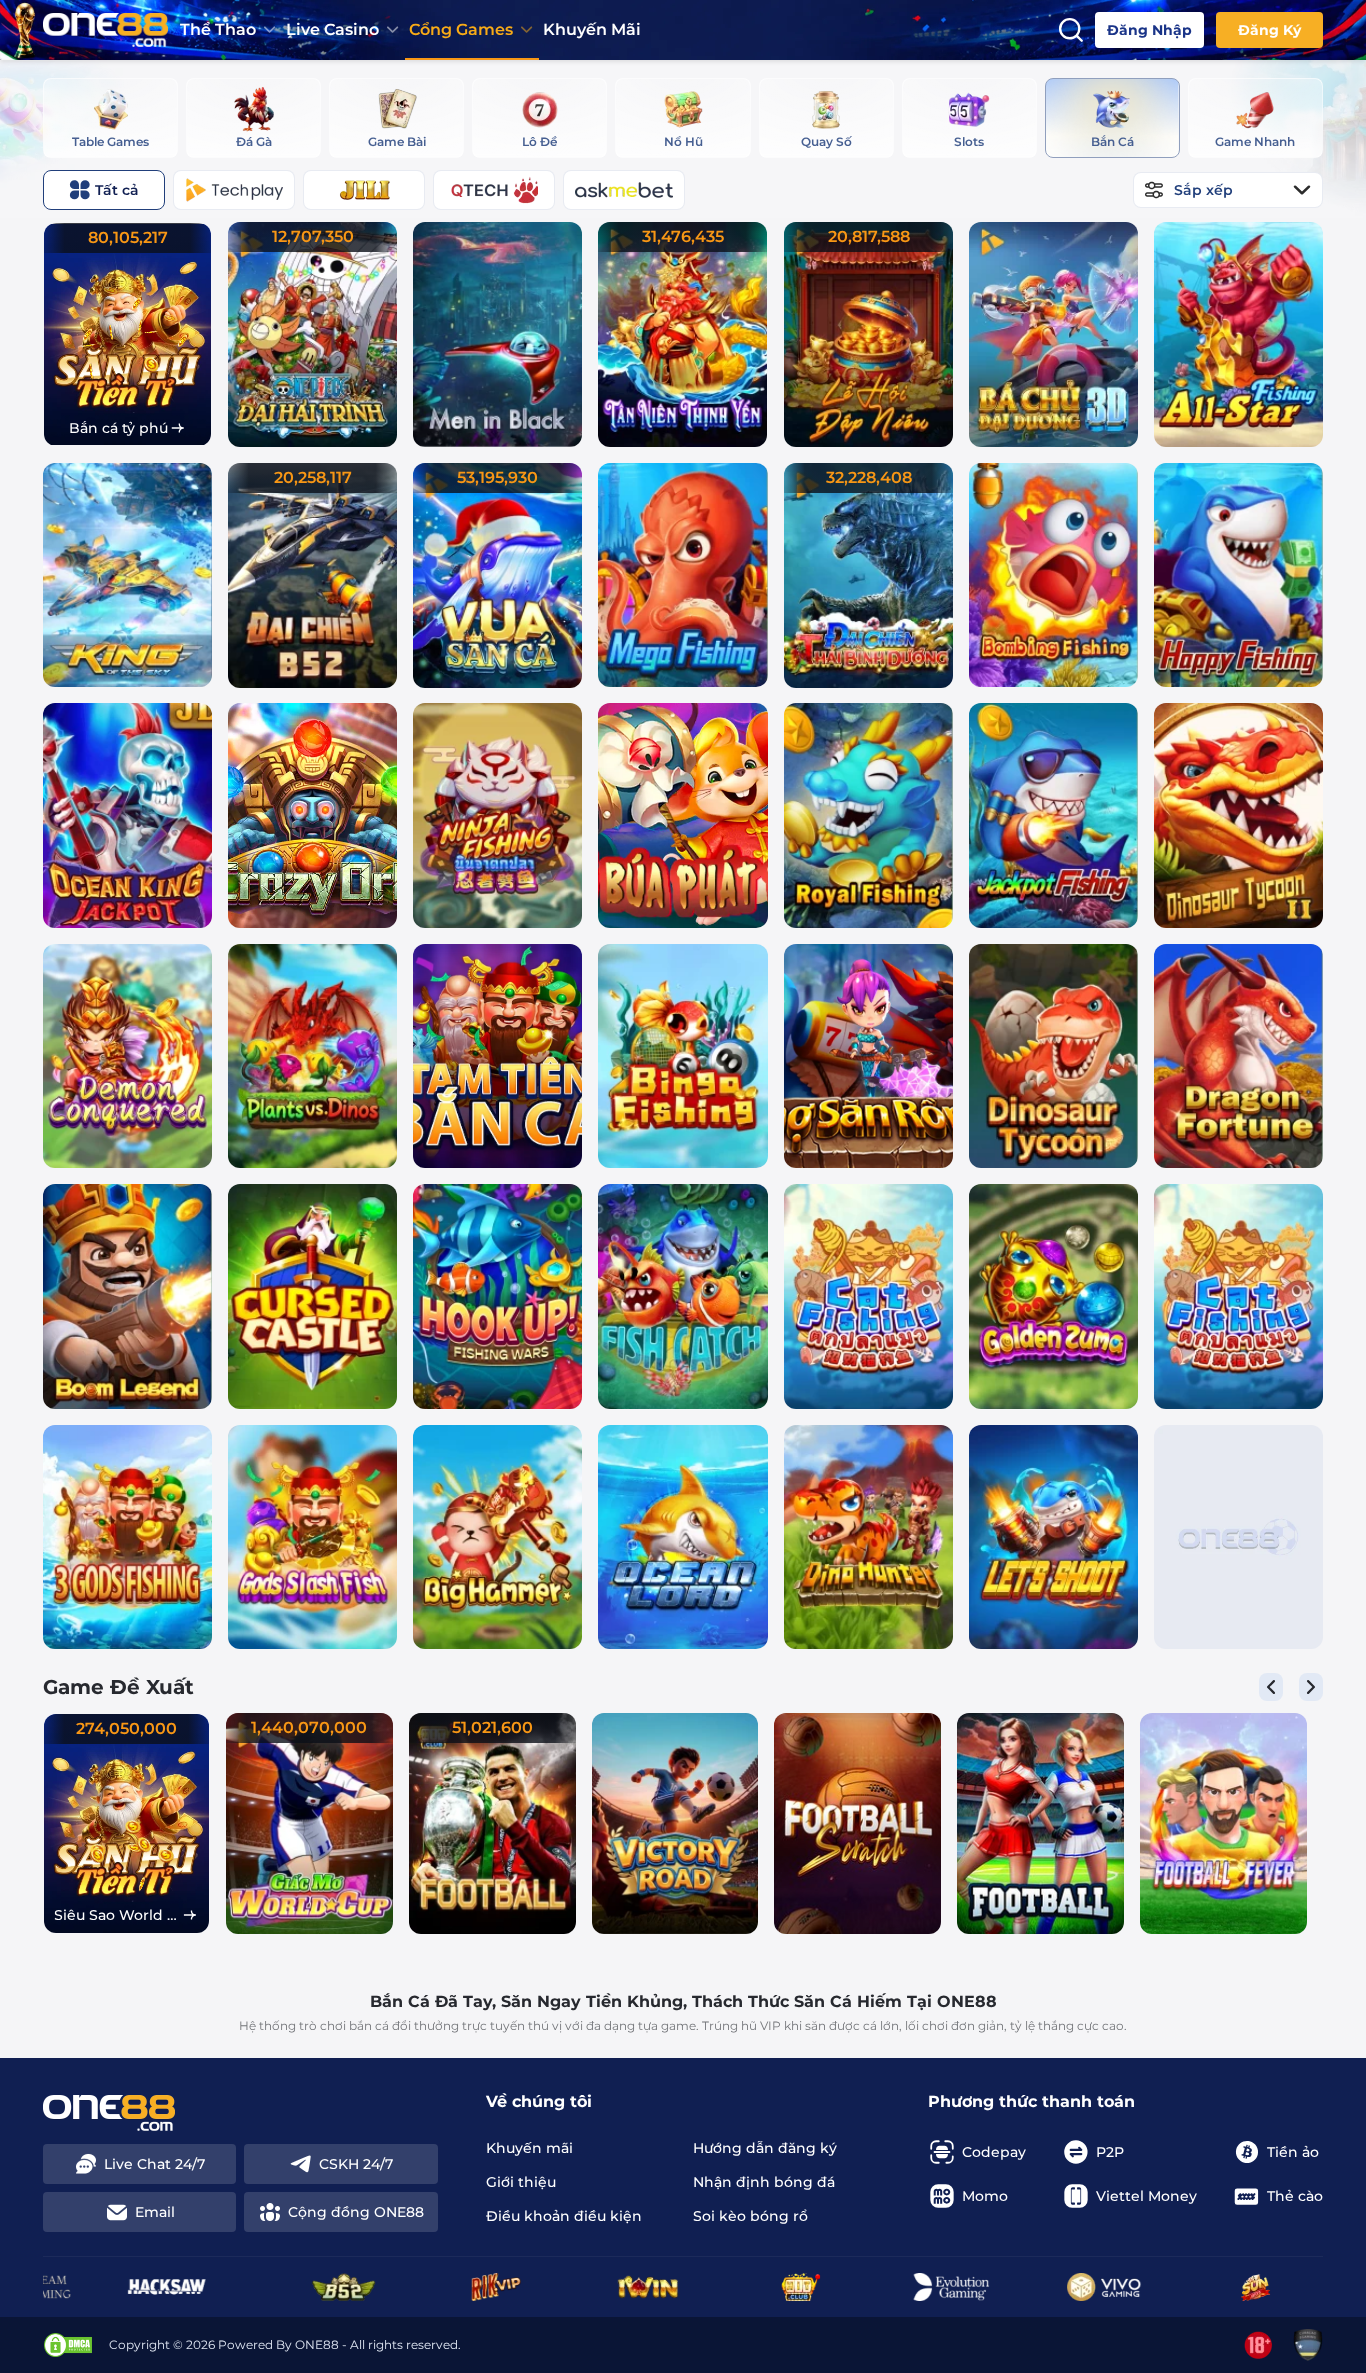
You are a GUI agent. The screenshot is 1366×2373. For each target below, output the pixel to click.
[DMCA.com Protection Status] (68, 2345)
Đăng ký (1269, 30)
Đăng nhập (1149, 30)
